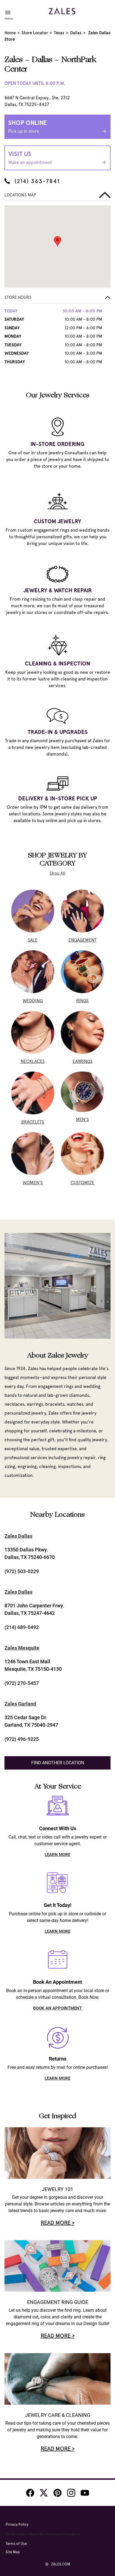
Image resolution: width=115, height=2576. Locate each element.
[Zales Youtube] (85, 2493)
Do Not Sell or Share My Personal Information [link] (43, 2534)
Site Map (13, 2552)
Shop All (57, 873)
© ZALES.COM (58, 2564)
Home (10, 33)
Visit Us (30, 158)
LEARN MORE (57, 1855)
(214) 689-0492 (22, 1627)
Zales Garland (20, 1704)
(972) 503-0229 (22, 1571)
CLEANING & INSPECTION (57, 663)
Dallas (76, 33)
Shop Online (27, 126)
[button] (57, 299)
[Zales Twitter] (44, 2493)
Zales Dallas (18, 1536)
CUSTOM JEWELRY (57, 521)
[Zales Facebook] (30, 2493)
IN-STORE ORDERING (57, 444)
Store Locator (35, 33)
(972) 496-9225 (22, 1739)
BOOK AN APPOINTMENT (57, 2008)
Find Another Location (58, 1763)
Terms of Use (16, 2544)
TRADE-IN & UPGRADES (58, 732)
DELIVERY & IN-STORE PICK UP (58, 798)
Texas (59, 33)
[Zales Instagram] (71, 2493)
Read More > (58, 2223)
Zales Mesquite (22, 1648)
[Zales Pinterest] (57, 2493)
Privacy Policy (17, 2524)
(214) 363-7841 (37, 181)
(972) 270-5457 (22, 1683)
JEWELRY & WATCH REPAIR (58, 590)
